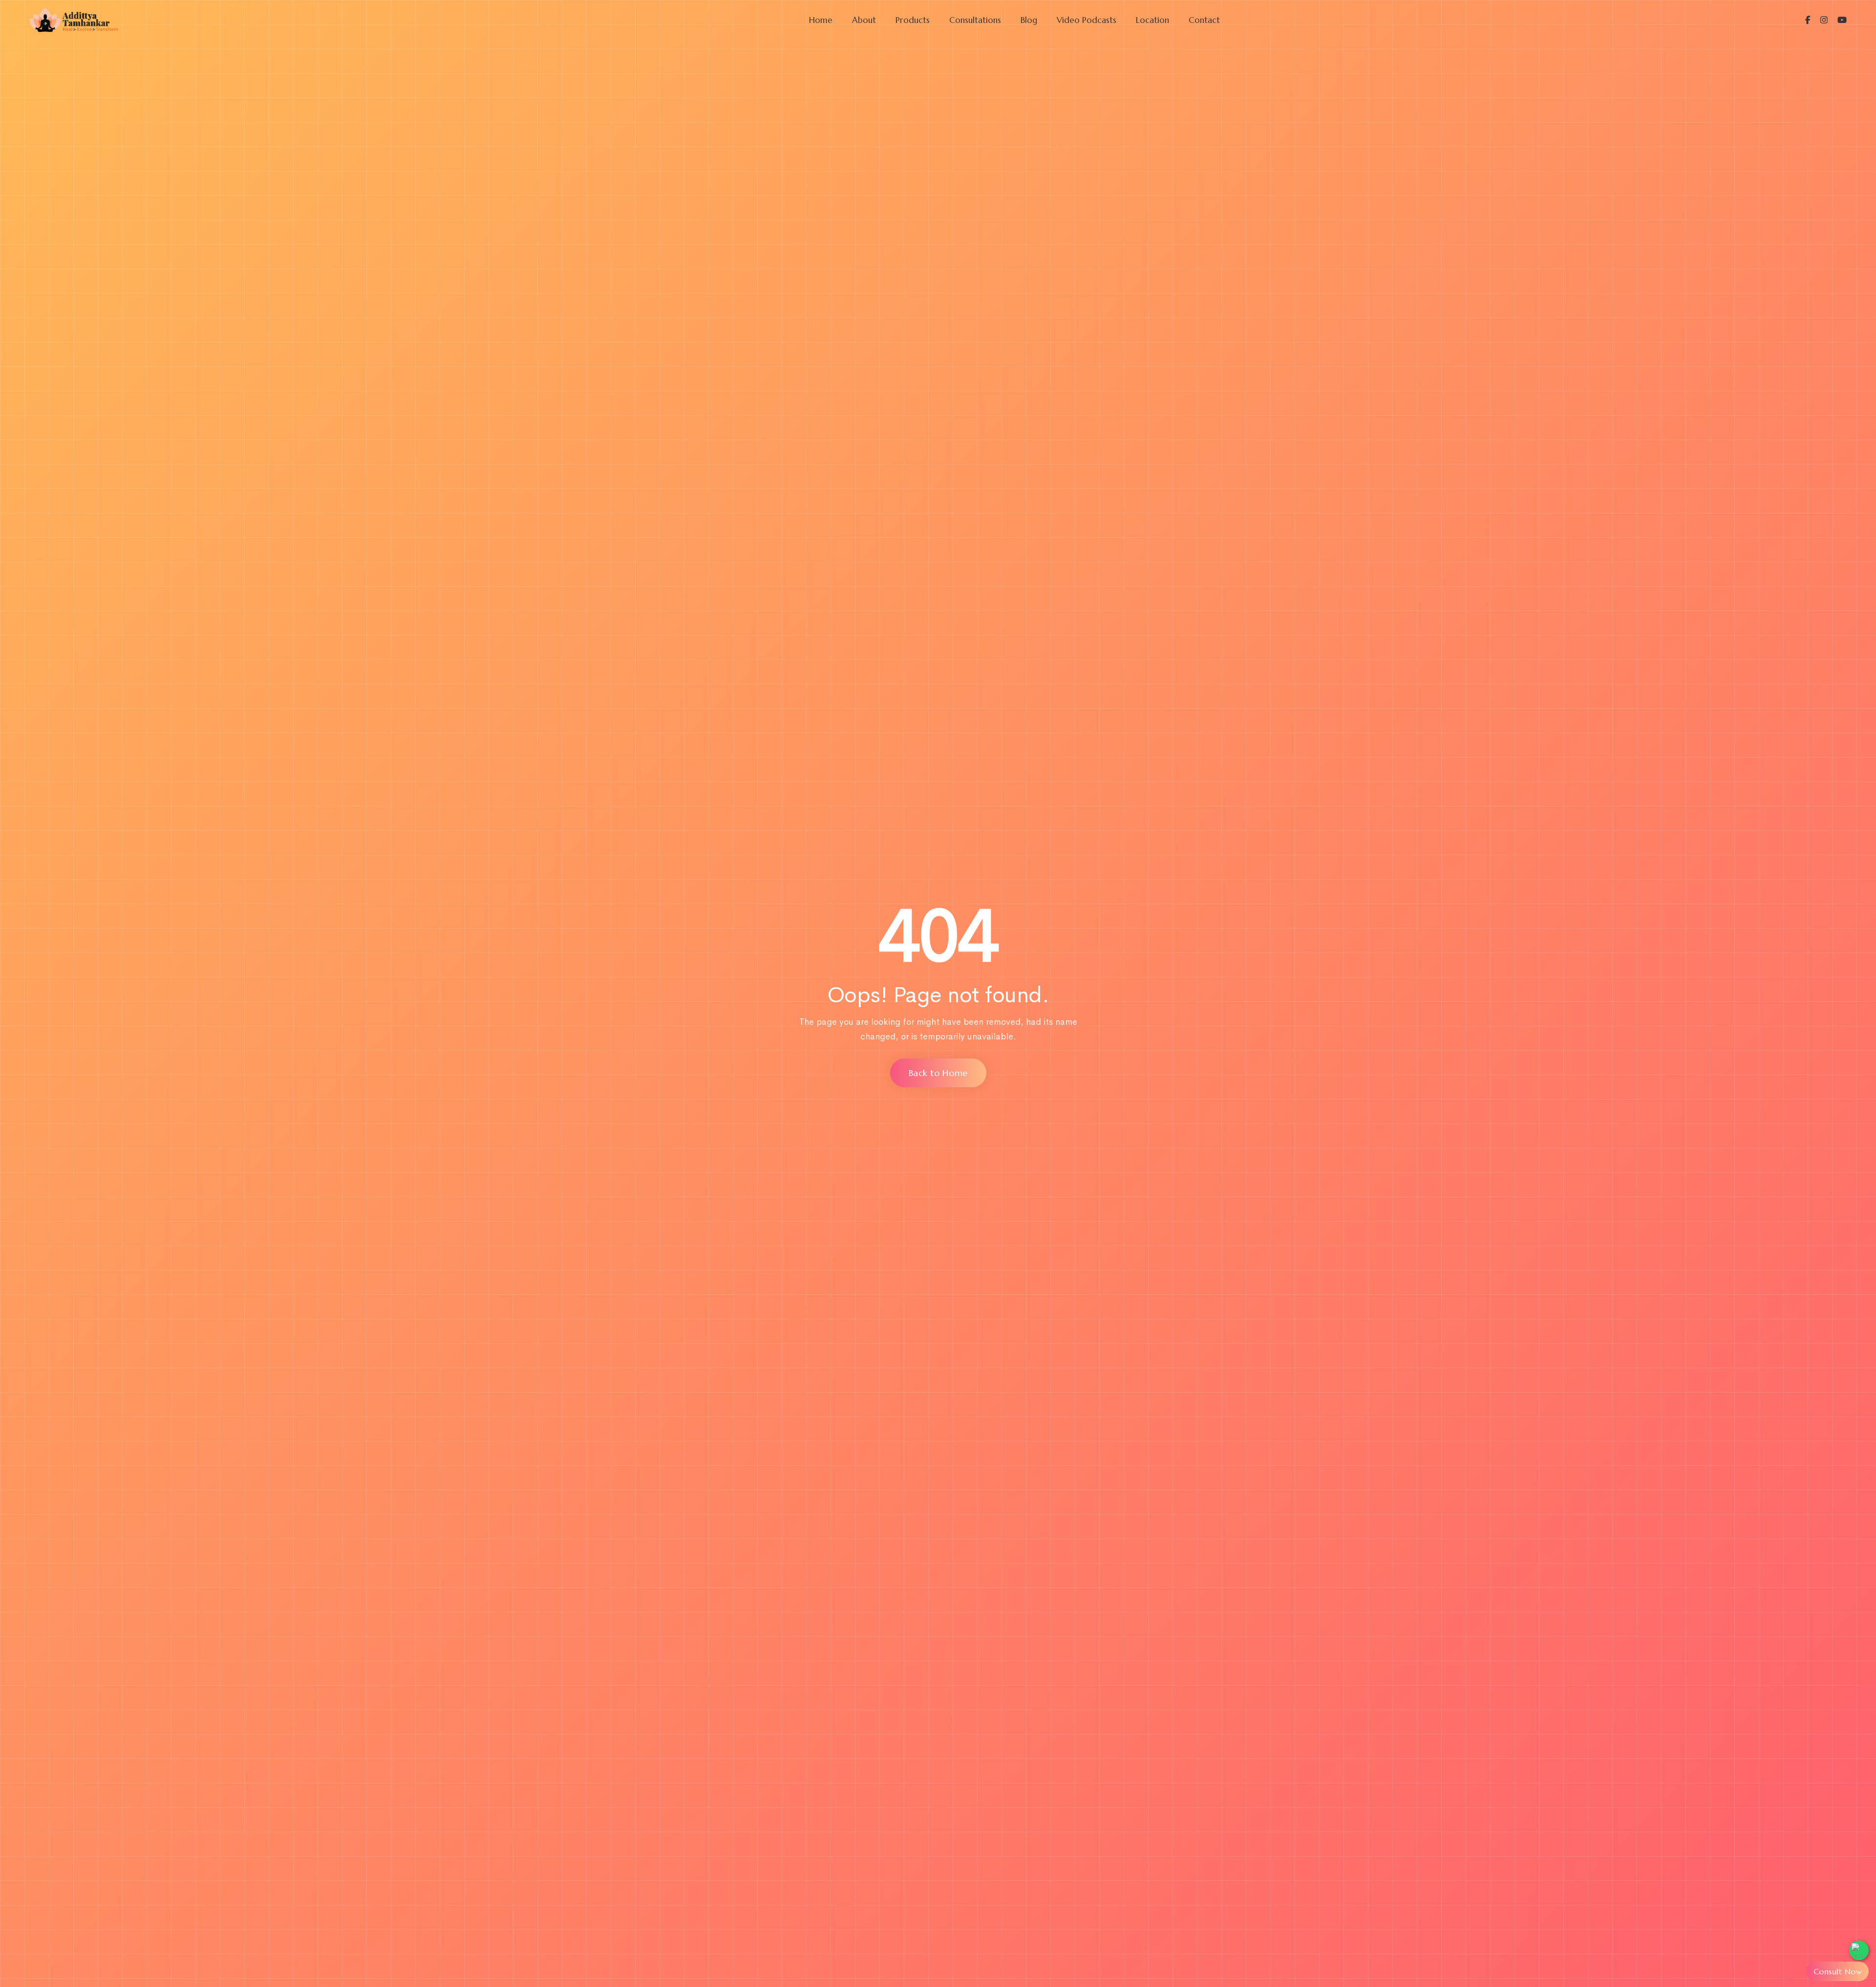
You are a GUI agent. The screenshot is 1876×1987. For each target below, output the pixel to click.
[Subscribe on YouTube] (1837, 20)
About (864, 20)
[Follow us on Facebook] (1808, 20)
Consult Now (1838, 1971)
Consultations (975, 20)
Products (913, 20)
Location (1152, 20)
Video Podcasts (1087, 20)
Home (821, 20)
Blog (1029, 20)
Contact (1204, 20)
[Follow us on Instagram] (1819, 20)
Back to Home (938, 1073)
